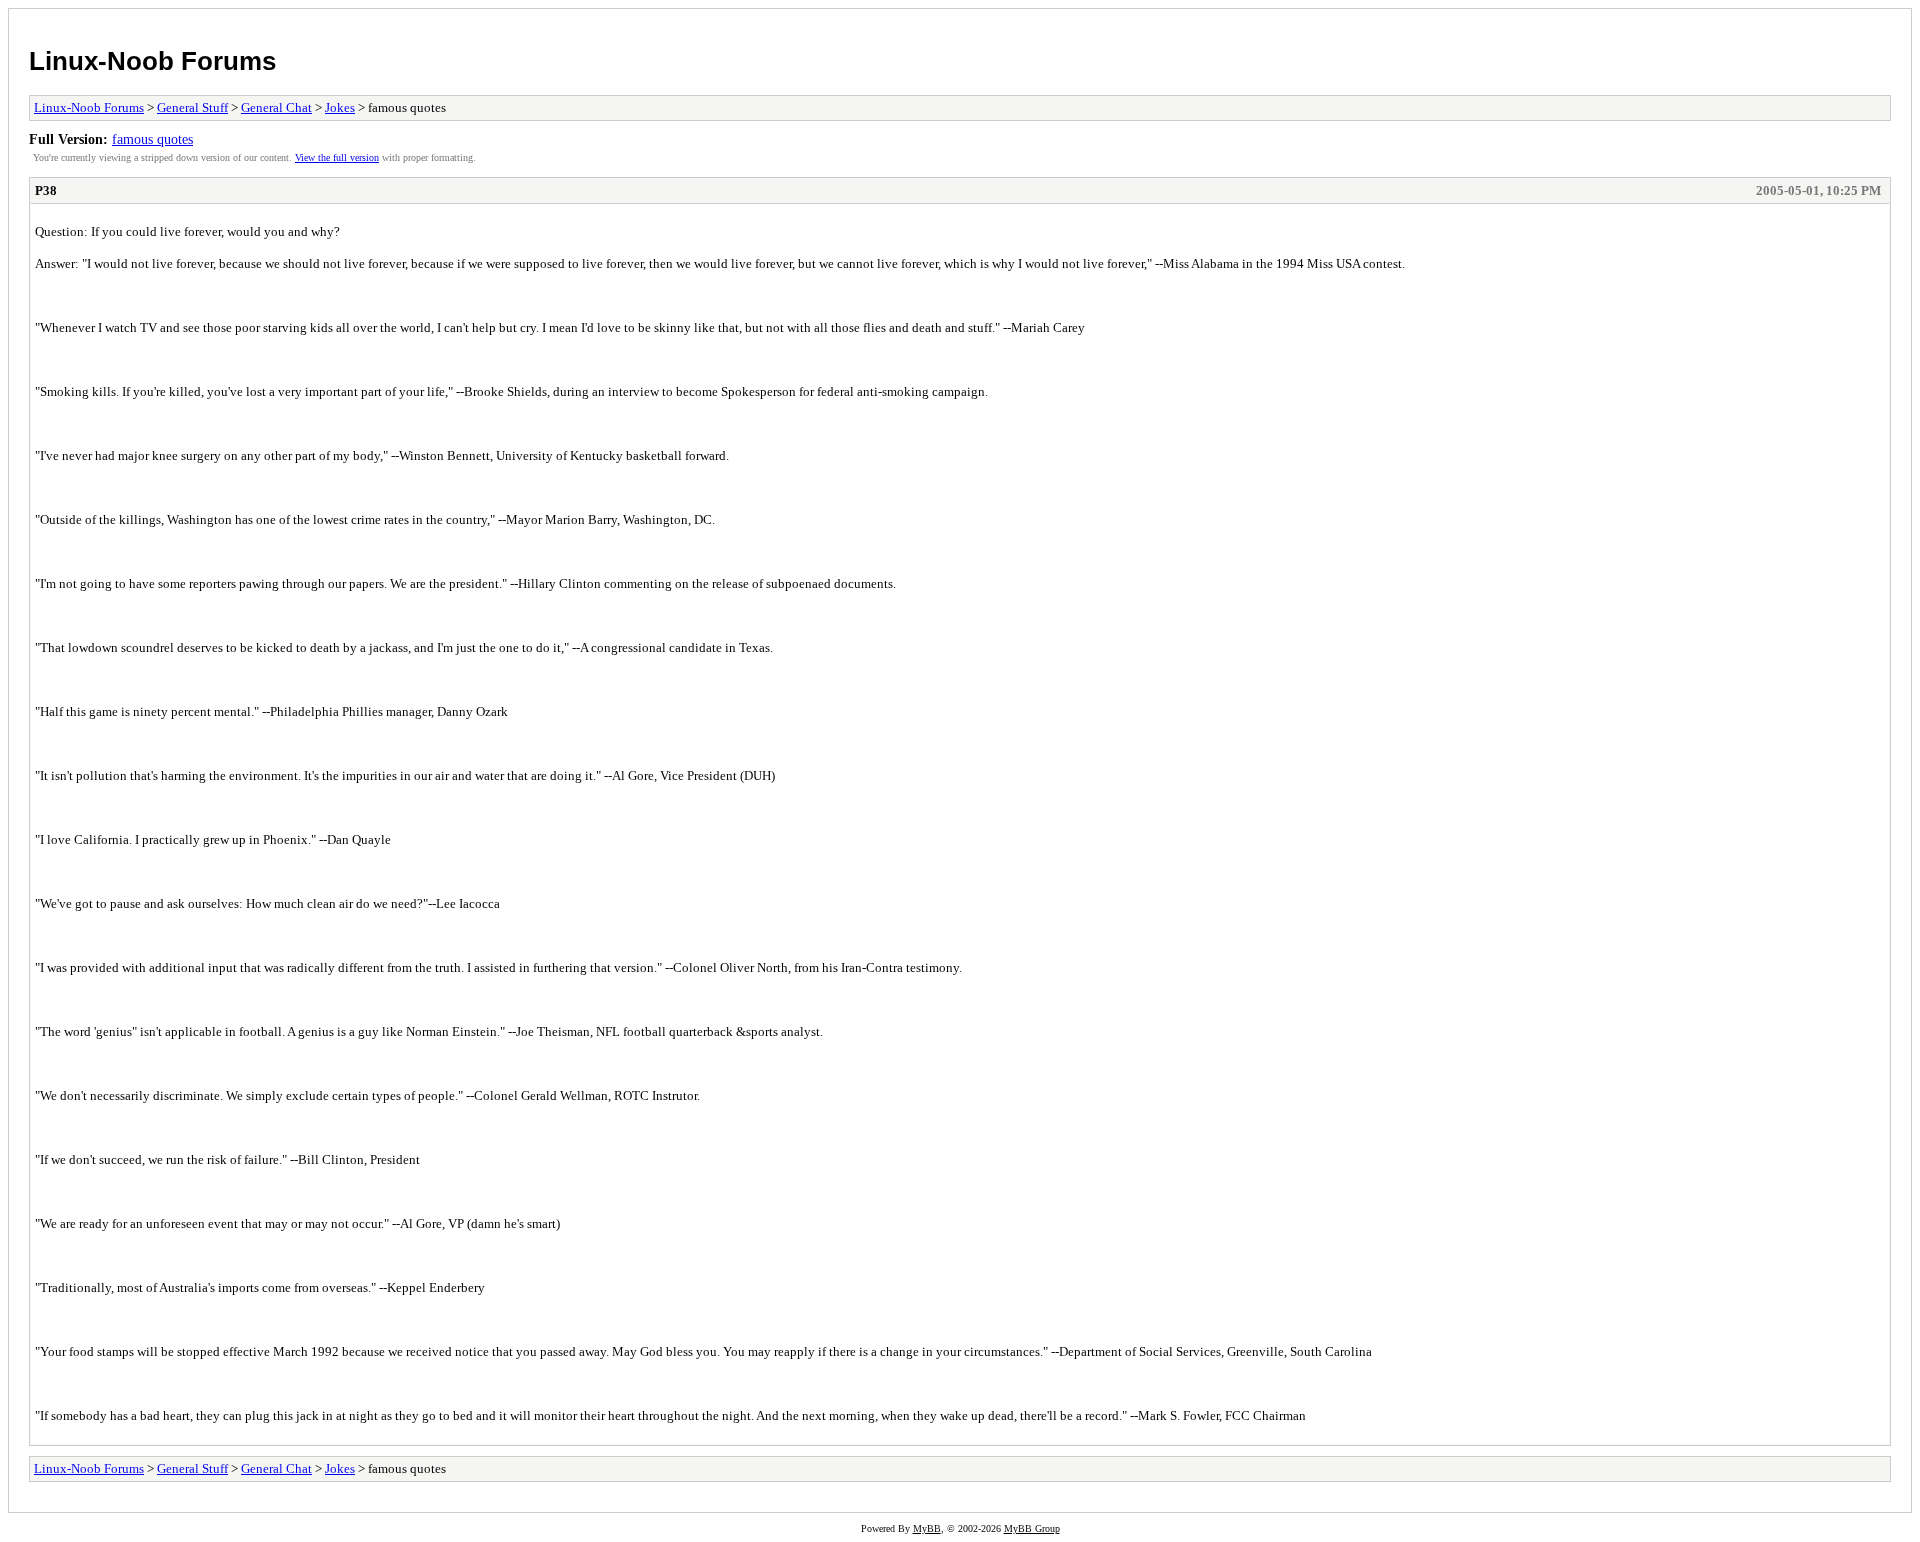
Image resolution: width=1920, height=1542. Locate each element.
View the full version (337, 157)
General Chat (276, 107)
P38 (46, 190)
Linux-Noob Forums (152, 61)
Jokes (340, 107)
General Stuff (192, 107)
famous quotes (152, 139)
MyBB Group (1032, 1528)
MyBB (927, 1528)
